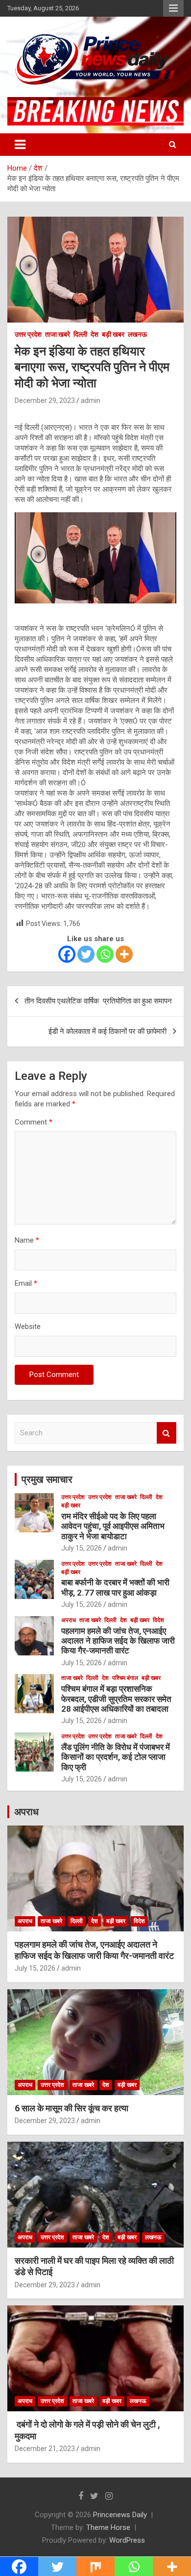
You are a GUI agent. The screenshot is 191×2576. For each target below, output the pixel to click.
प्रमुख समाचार (47, 1479)
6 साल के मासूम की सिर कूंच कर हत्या (72, 2108)
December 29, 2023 (45, 400)
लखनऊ (137, 334)
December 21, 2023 (45, 2449)
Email (26, 1283)
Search (167, 1433)
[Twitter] (86, 954)
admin (91, 400)
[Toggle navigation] (20, 145)
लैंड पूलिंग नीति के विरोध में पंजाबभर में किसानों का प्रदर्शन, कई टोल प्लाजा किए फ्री (116, 1757)
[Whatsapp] (105, 954)
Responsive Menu (173, 8)
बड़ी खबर (113, 334)
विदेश (158, 1620)
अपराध (69, 1620)
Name (27, 1240)
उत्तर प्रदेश (28, 334)
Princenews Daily (120, 2515)
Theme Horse (108, 2527)
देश (95, 334)
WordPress (127, 2540)
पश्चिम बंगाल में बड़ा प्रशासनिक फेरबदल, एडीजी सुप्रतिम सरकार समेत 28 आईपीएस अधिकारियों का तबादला (116, 1699)
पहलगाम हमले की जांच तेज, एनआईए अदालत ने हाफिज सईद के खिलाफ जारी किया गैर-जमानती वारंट (118, 1641)
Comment (34, 1122)
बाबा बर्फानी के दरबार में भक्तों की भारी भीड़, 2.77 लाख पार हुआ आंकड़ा (115, 1587)
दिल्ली (80, 334)
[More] (124, 954)
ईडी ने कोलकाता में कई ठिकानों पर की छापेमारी (107, 1031)
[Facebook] (67, 954)
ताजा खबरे (58, 334)
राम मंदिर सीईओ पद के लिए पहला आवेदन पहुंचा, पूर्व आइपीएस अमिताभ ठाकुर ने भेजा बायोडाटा (113, 1526)
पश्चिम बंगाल (125, 1678)
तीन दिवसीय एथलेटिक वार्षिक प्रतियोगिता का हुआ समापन (98, 1001)
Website (28, 1326)
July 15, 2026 (82, 1548)
